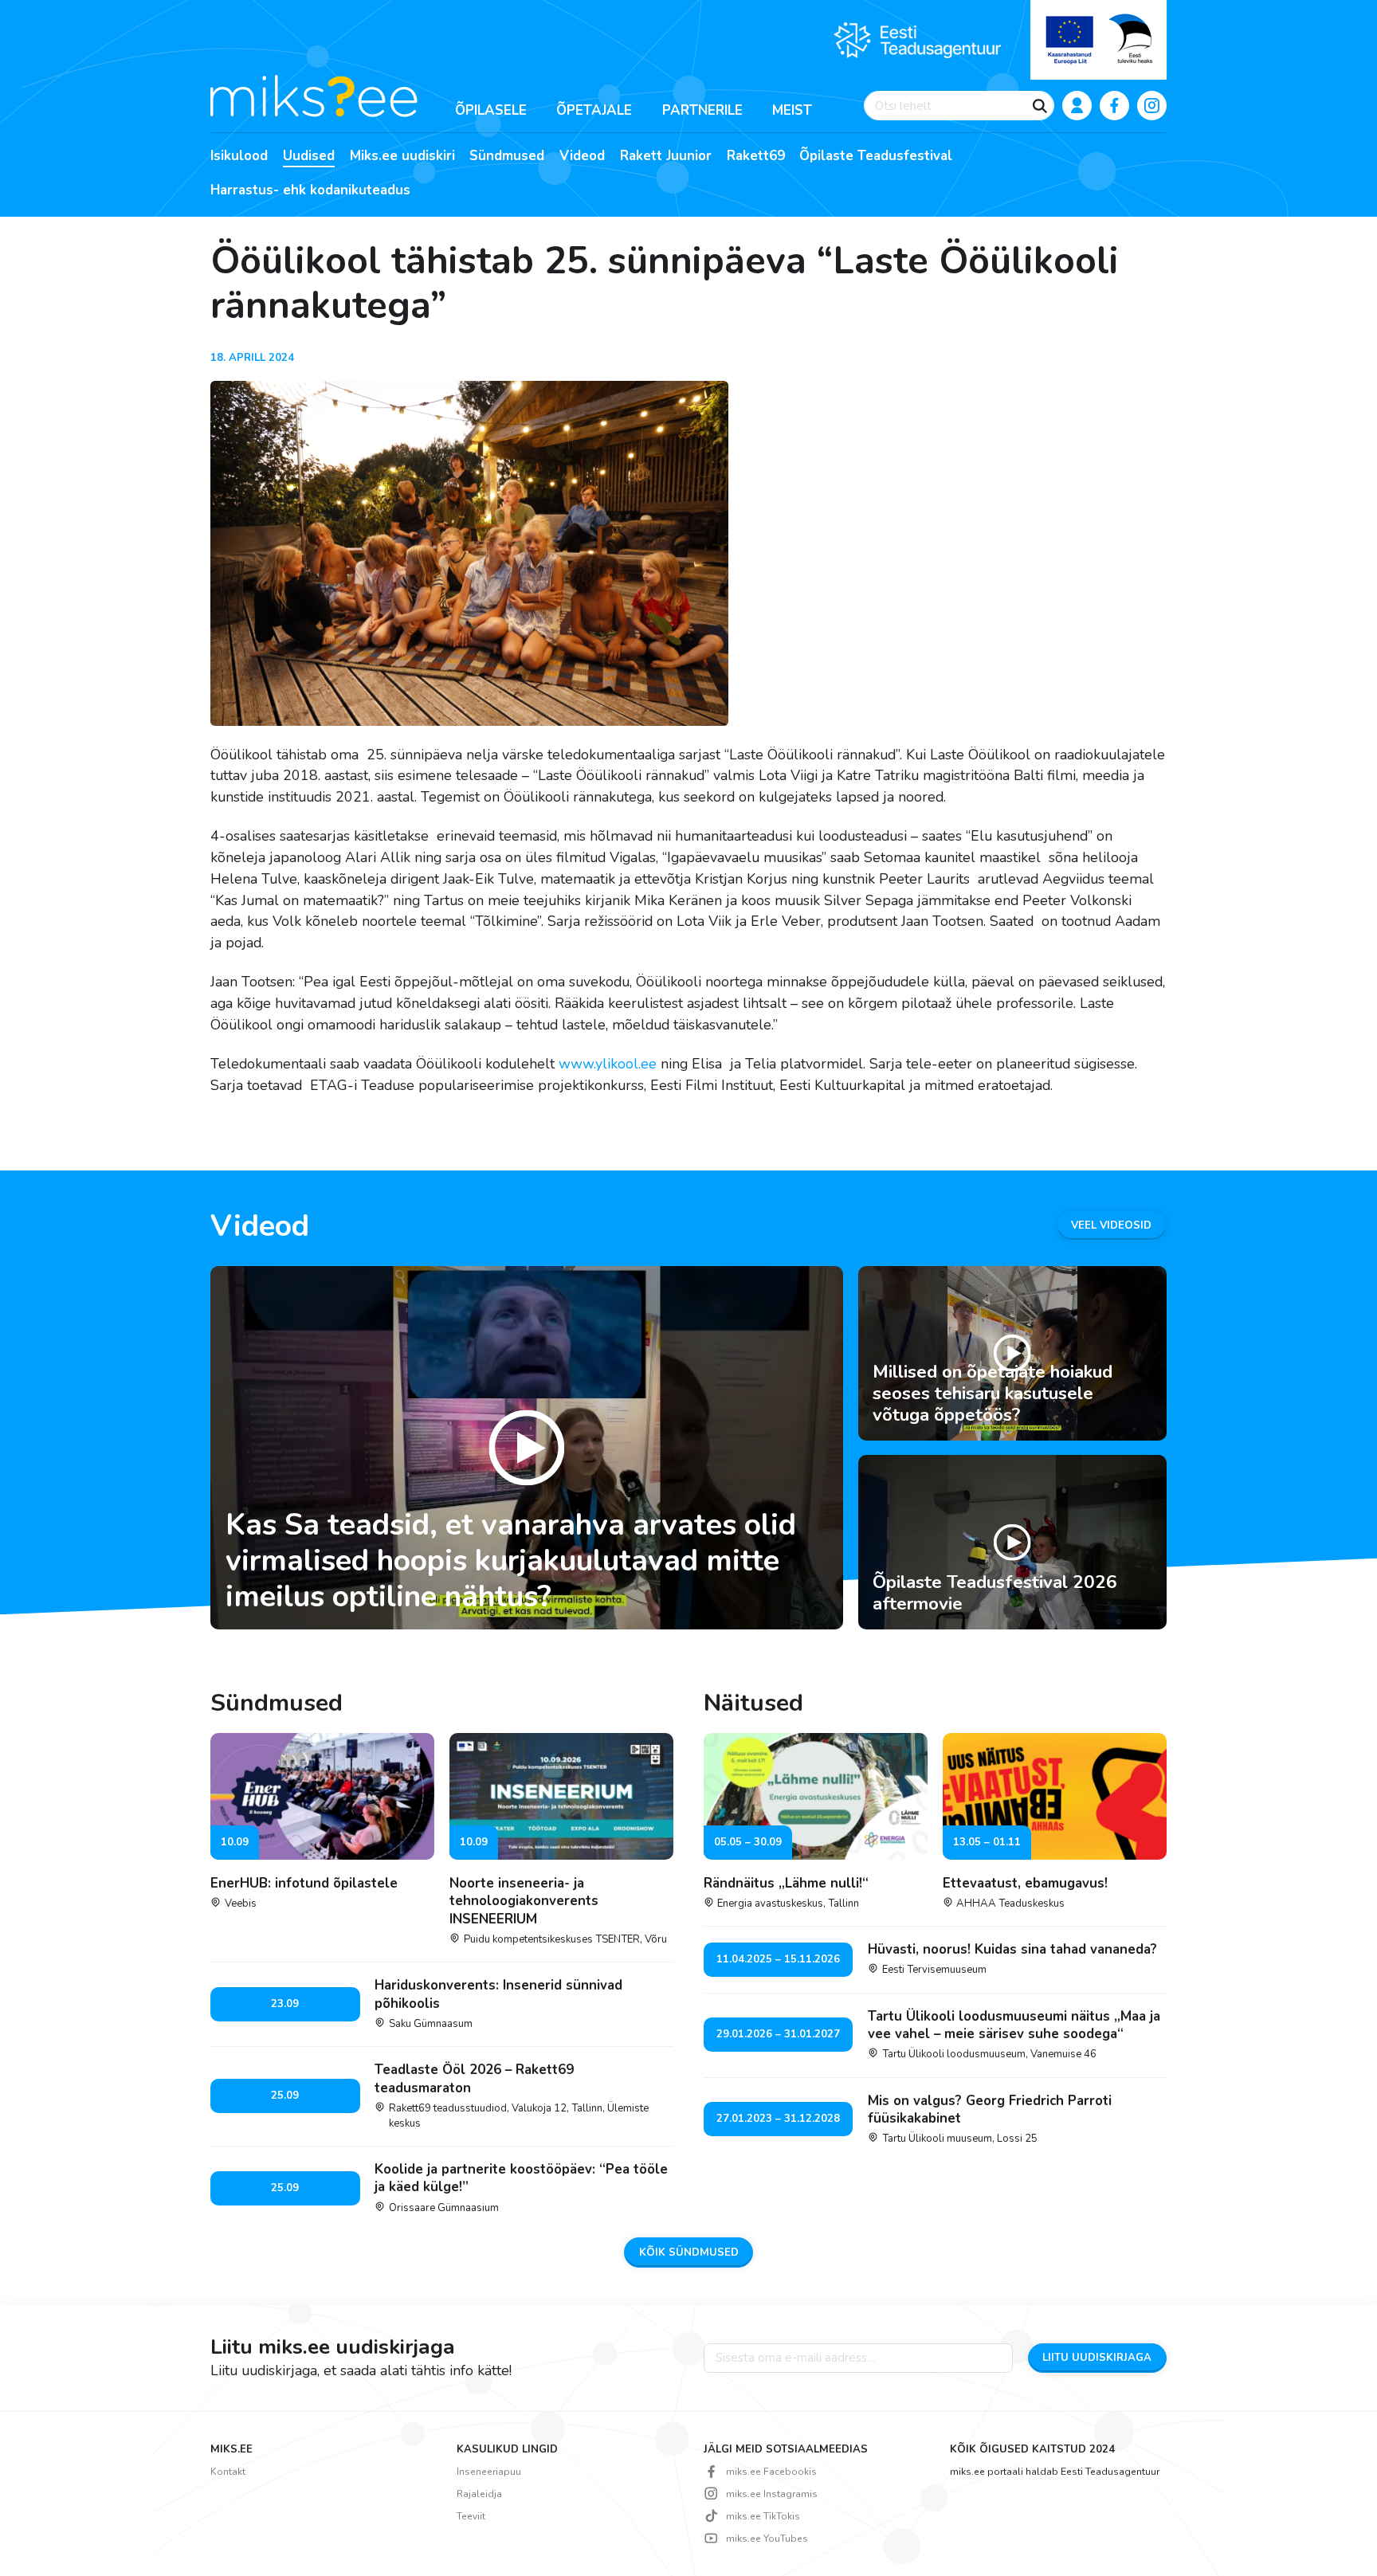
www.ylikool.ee (608, 1064)
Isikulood (239, 156)
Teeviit (471, 2516)
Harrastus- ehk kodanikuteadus (310, 190)
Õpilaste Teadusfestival (876, 156)
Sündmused (507, 156)
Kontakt (228, 2472)
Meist (792, 110)
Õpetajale (594, 110)
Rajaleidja (479, 2494)
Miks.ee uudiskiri (402, 156)
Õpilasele (491, 110)
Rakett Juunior (666, 156)
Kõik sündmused (689, 2253)
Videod (582, 156)
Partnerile (702, 110)
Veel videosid (1111, 1225)
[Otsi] (1040, 106)
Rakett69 (756, 156)
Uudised (309, 156)
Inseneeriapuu (489, 2472)
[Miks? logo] (314, 95)
